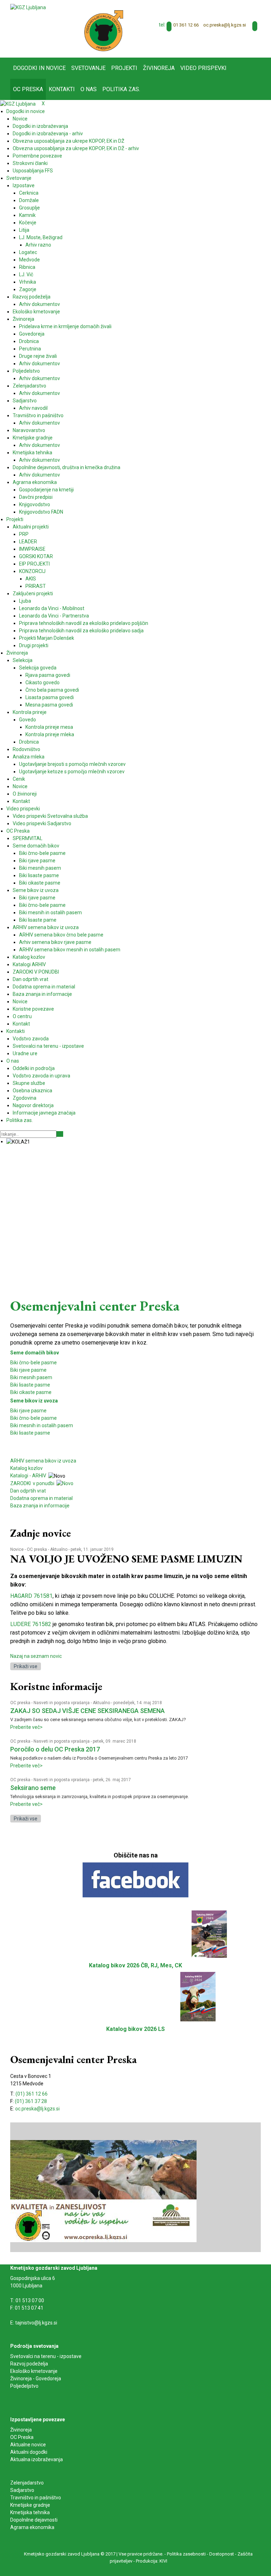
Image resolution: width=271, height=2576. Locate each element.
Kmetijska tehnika (30, 2512)
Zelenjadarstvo (27, 2483)
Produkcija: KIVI (152, 2561)
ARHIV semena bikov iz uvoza (43, 1461)
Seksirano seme (33, 1788)
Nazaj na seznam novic (36, 1656)
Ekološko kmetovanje (34, 2371)
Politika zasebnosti (186, 2554)
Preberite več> (26, 1727)
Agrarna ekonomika (32, 2527)
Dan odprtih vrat (28, 1491)
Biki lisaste (22, 1433)
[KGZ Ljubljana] (28, 7)
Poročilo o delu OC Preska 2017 (55, 1749)
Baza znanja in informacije (40, 1506)
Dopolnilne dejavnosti (34, 2520)
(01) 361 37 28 (31, 2101)
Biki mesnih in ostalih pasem (42, 1425)
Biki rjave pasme (28, 1370)
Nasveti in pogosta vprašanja (62, 1703)
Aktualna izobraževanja (37, 2459)
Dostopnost (222, 2554)
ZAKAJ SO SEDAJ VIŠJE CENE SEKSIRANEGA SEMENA (88, 1711)
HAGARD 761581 (31, 1596)
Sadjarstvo (22, 2490)
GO (60, 1134)
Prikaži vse (26, 1666)
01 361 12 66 (186, 25)
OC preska (37, 1549)
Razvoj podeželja (29, 2364)
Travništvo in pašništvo (36, 2498)
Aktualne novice (29, 2445)
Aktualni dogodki (29, 2452)
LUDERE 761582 (31, 1624)
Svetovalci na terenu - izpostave (46, 2356)
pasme (42, 1433)
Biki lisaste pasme (30, 1385)
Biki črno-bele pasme (34, 1363)
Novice (17, 1549)
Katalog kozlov (26, 1468)
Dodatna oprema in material (41, 1498)
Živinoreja (22, 2430)
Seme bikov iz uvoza (34, 1401)
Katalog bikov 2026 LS (135, 2029)
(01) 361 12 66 (32, 2094)
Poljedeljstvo (24, 2386)
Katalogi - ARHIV (28, 1476)
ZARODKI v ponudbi (33, 1483)
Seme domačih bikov (35, 1353)
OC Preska (22, 2437)
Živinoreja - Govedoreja (36, 2379)
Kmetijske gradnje (30, 2505)
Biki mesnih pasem (31, 1377)
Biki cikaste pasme (31, 1392)
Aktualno (59, 1549)
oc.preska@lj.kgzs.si (225, 25)
